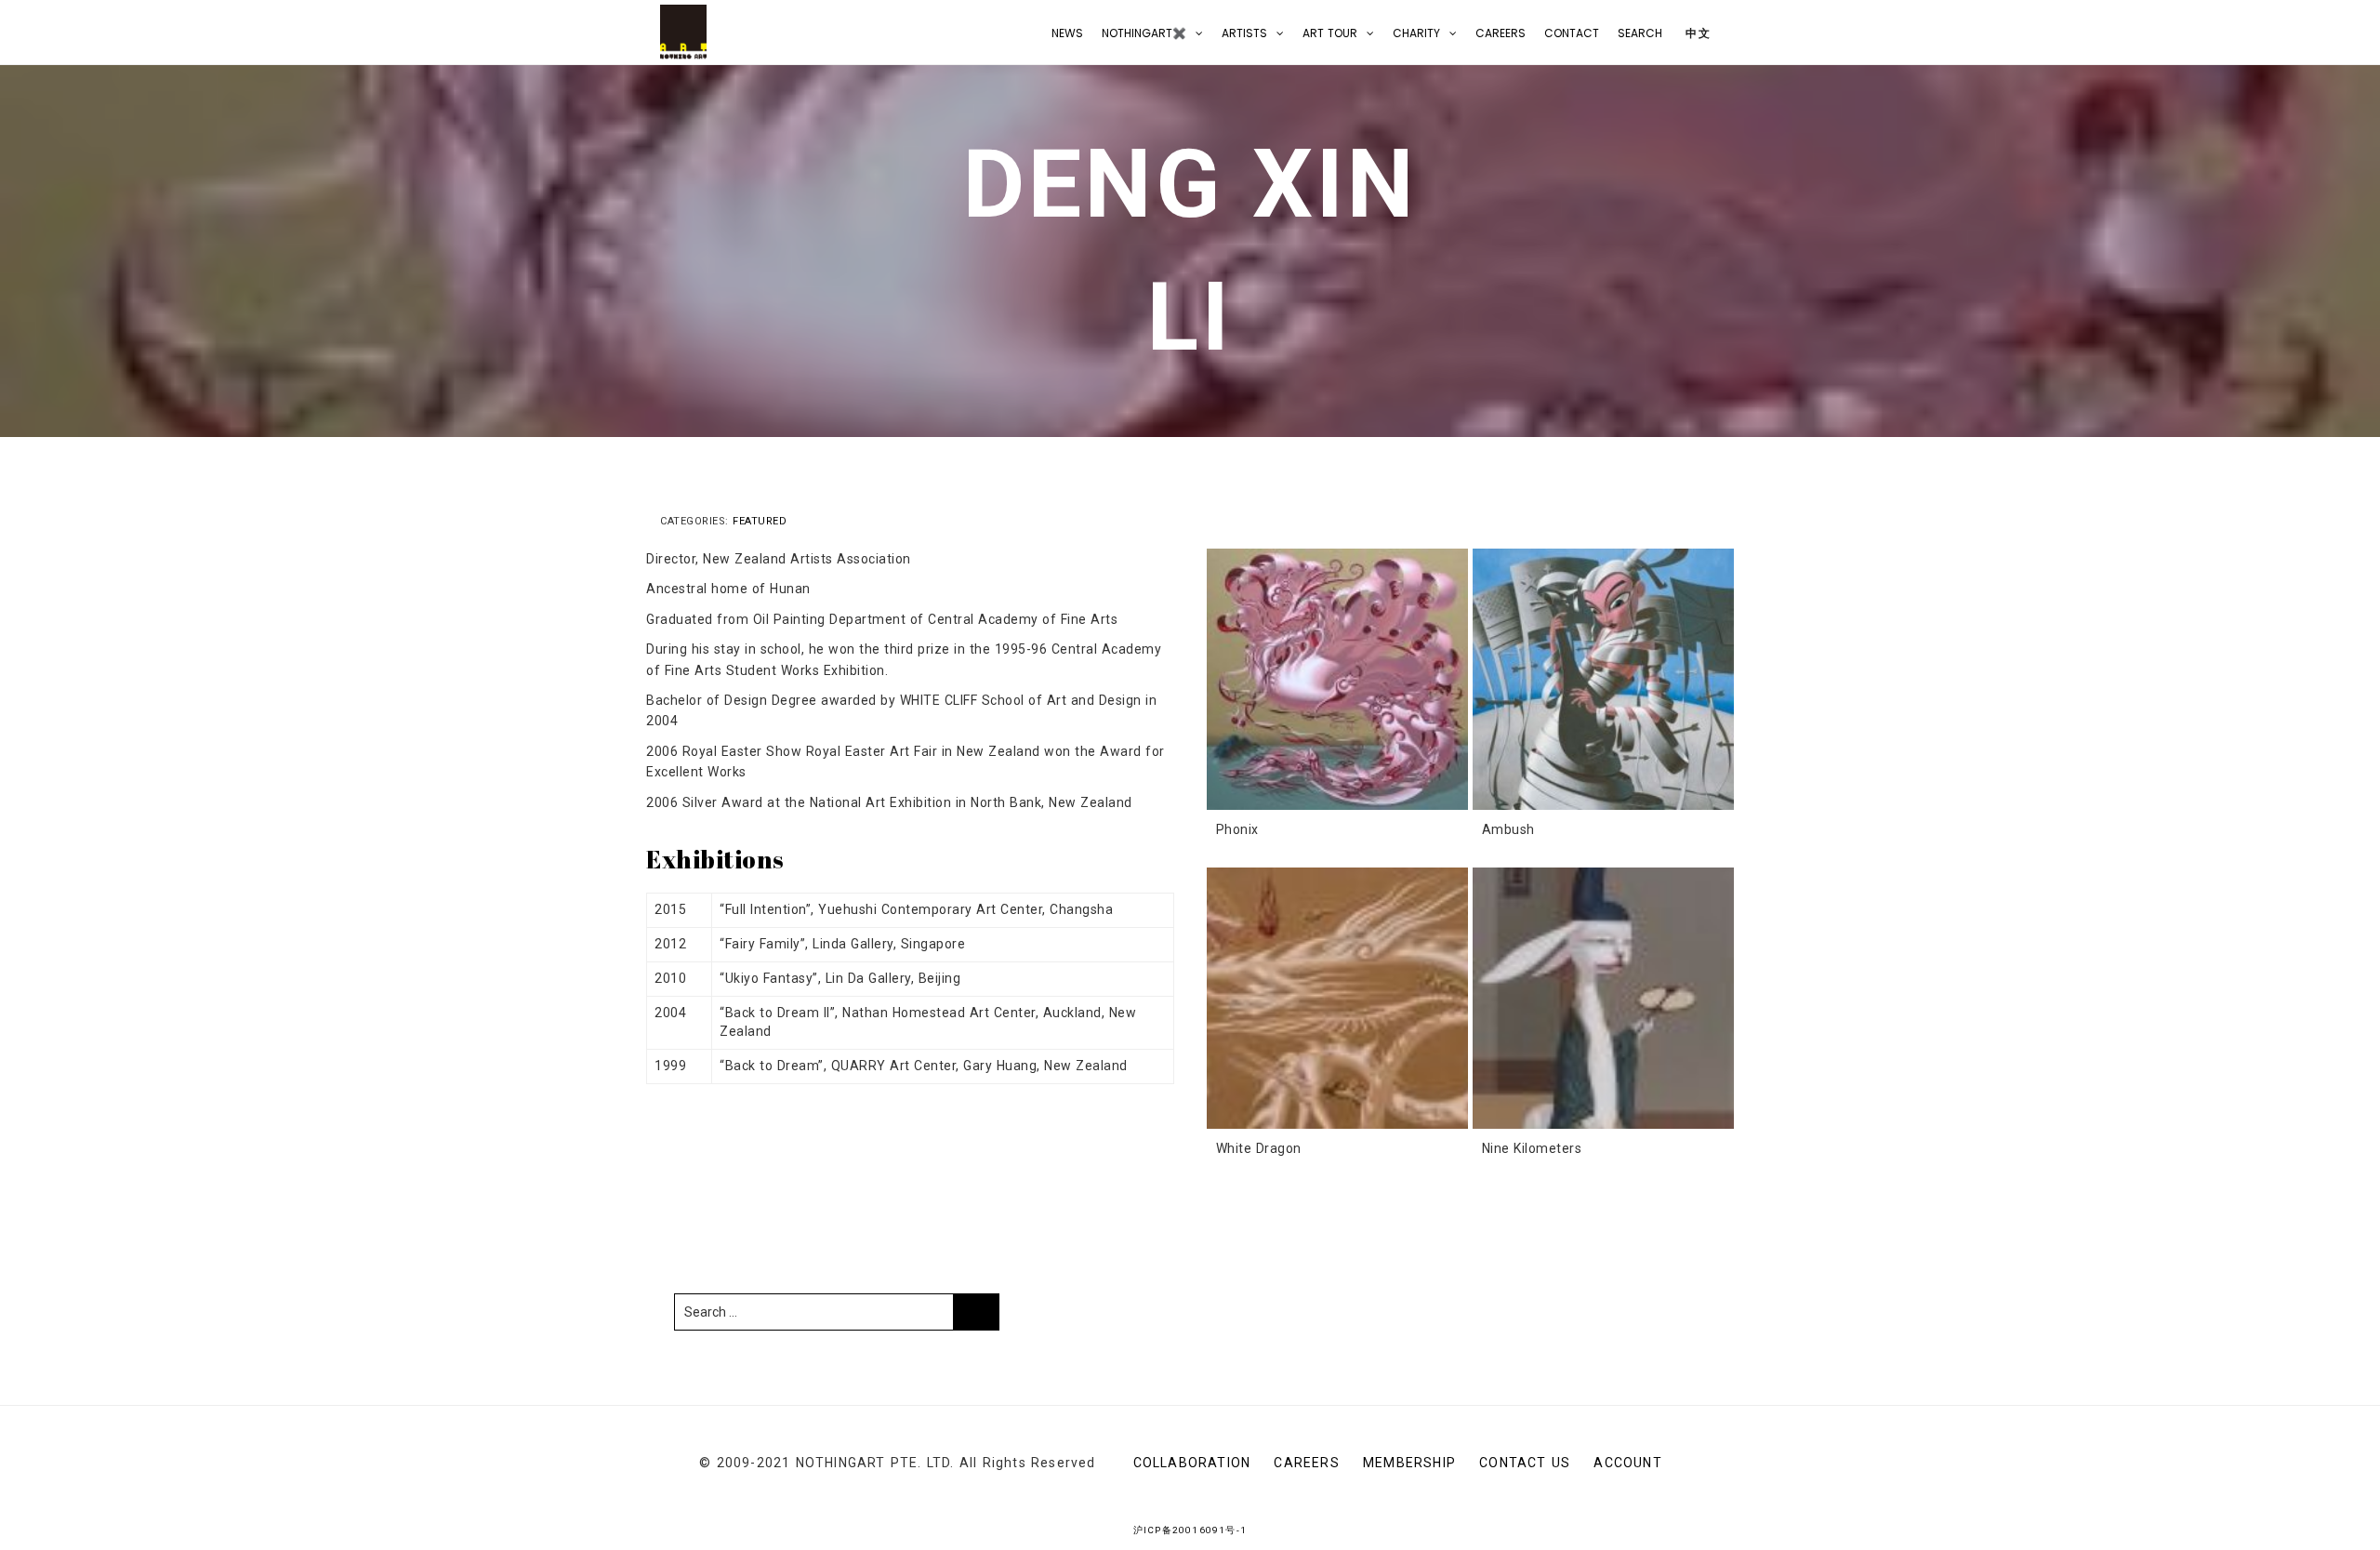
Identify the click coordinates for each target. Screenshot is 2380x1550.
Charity (1416, 33)
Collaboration (1192, 1463)
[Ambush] (1603, 679)
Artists (1244, 33)
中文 (1696, 33)
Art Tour (1330, 33)
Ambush (1508, 829)
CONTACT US (1525, 1463)
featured (760, 521)
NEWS (1067, 33)
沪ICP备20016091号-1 (1190, 1530)
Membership (1409, 1463)
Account (1627, 1463)
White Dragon (1259, 1148)
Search (1640, 33)
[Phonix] (1337, 679)
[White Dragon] (1337, 998)
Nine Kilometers (1532, 1148)
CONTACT (1572, 33)
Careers (1501, 33)
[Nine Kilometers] (1603, 998)
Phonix (1237, 829)
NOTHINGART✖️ (1144, 33)
